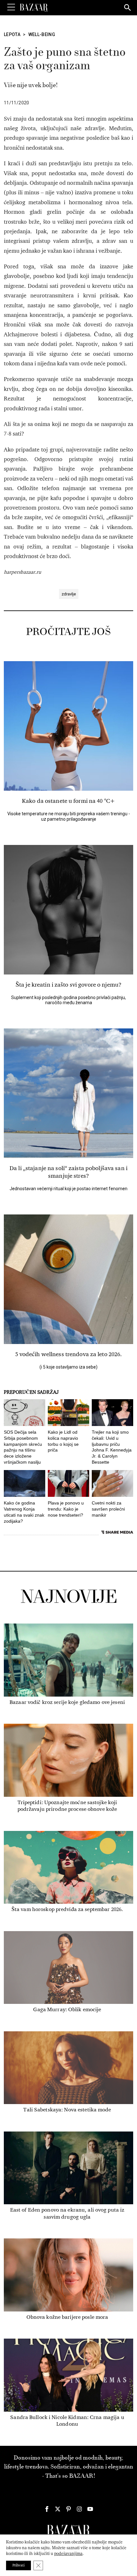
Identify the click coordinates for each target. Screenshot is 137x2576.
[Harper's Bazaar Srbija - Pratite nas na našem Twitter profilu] (58, 2509)
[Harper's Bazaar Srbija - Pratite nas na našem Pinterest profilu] (68, 2509)
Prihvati (18, 2565)
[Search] (128, 8)
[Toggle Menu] (11, 7)
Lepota (12, 34)
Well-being (42, 34)
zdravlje (69, 594)
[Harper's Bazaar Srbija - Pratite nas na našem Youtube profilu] (90, 2509)
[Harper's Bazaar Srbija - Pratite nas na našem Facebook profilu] (47, 2509)
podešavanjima (68, 2554)
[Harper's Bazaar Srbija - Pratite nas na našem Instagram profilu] (79, 2509)
